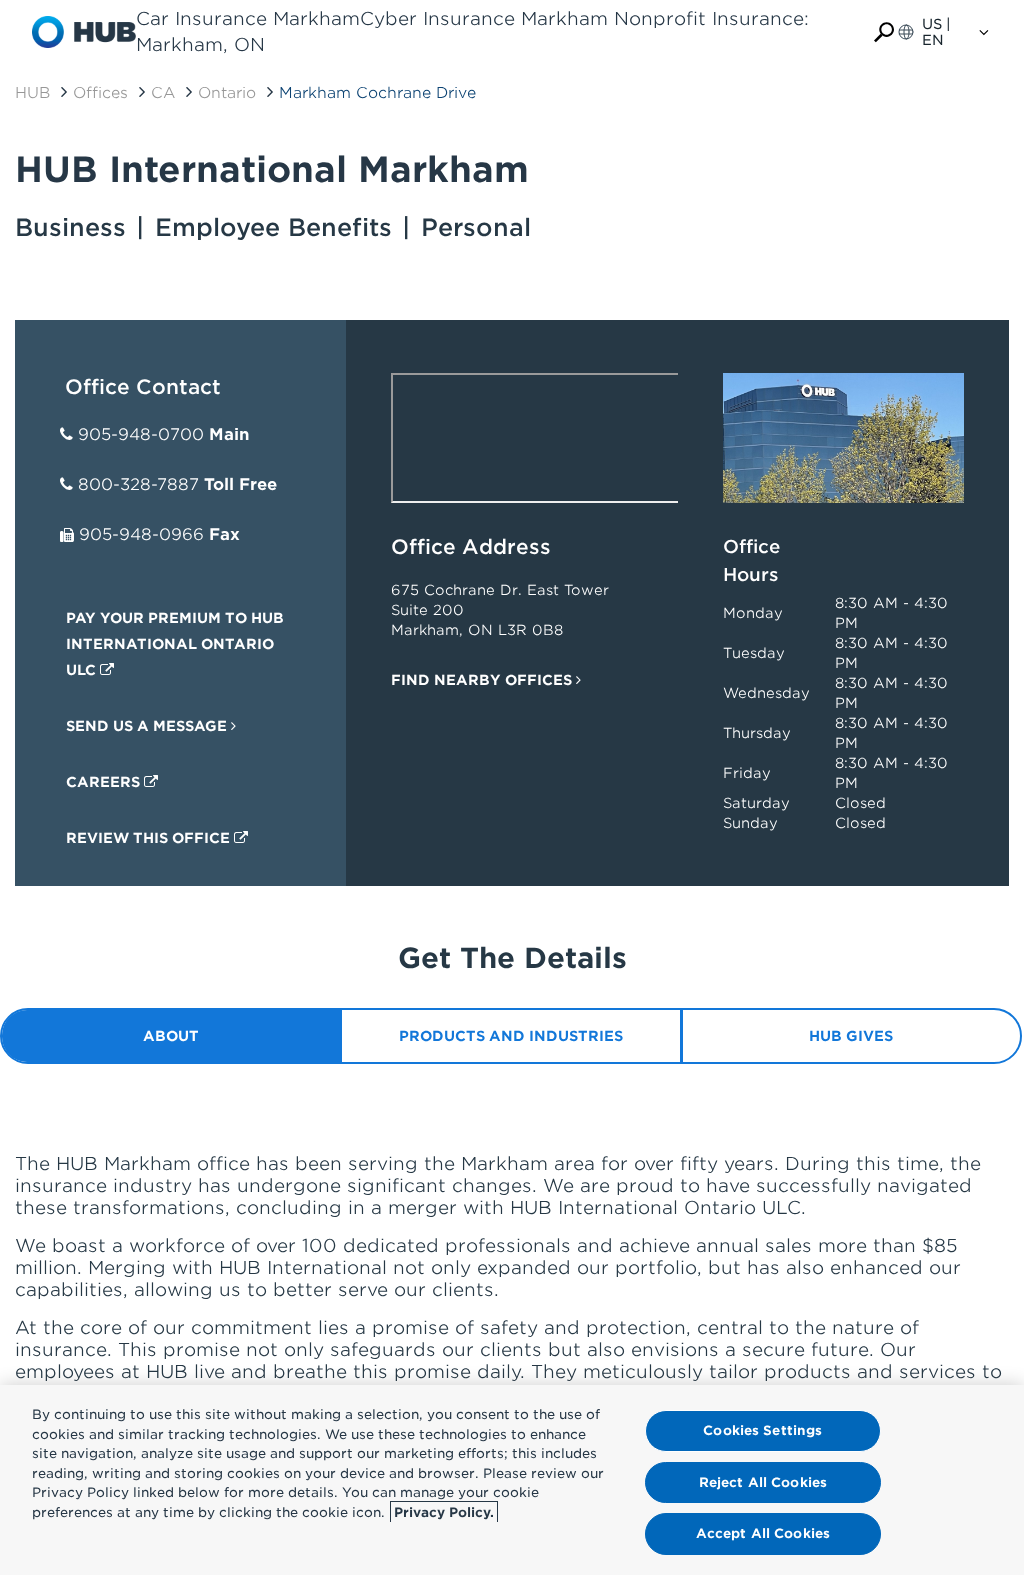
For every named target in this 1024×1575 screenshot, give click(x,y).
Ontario (227, 93)
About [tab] (171, 1036)
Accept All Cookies (763, 1533)
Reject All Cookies (763, 1482)
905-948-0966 (141, 534)
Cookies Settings (762, 1430)
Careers (105, 782)
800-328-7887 (138, 484)
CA (163, 93)
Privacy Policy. (444, 1512)
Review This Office (150, 838)
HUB (32, 93)
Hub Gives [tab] (851, 1036)
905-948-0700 (141, 434)
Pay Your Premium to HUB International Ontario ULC (175, 644)
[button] (884, 32)
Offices (100, 93)
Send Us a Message (148, 726)
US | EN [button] (936, 32)
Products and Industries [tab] (511, 1036)
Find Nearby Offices (483, 680)
